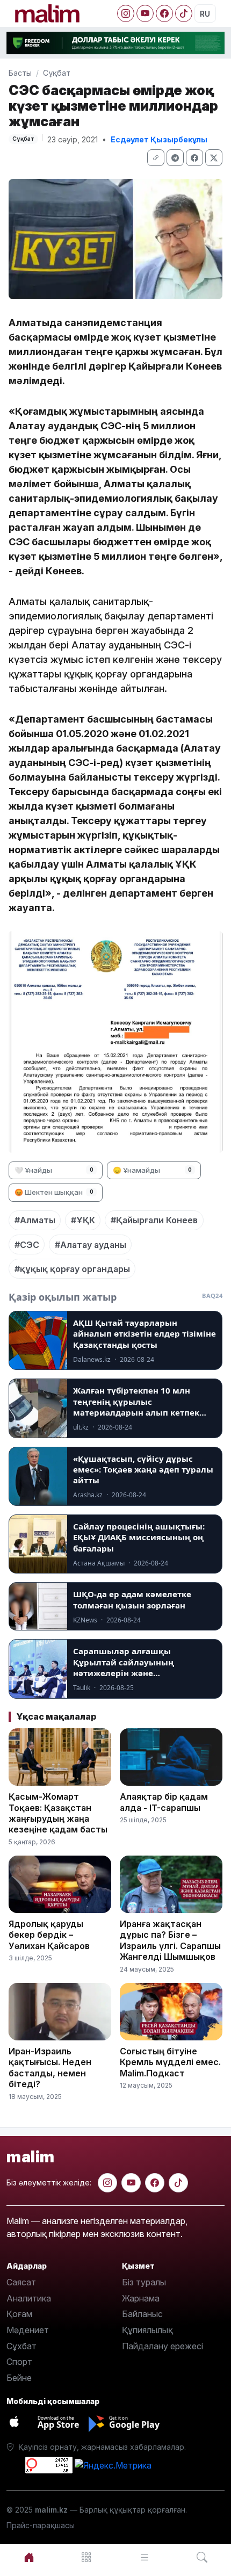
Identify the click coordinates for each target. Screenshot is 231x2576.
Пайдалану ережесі (163, 2346)
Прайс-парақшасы (41, 2525)
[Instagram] (126, 13)
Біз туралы (144, 2282)
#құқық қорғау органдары (72, 1269)
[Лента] (145, 2557)
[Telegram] (175, 158)
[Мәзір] (87, 2557)
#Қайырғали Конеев (154, 1220)
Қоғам (19, 2314)
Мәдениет (28, 2330)
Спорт (19, 2362)
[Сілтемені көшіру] (156, 158)
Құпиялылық (147, 2330)
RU (205, 14)
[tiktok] (178, 2183)
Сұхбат (21, 2346)
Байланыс (142, 2314)
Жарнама (141, 2298)
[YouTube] (145, 13)
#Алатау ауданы (91, 1245)
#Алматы (35, 1220)
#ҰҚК (83, 1220)
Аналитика (29, 2298)
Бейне (19, 2378)
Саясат (21, 2282)
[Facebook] (164, 13)
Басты (20, 73)
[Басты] (29, 2557)
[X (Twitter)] (214, 158)
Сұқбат (57, 73)
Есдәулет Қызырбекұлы (159, 139)
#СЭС (27, 1245)
